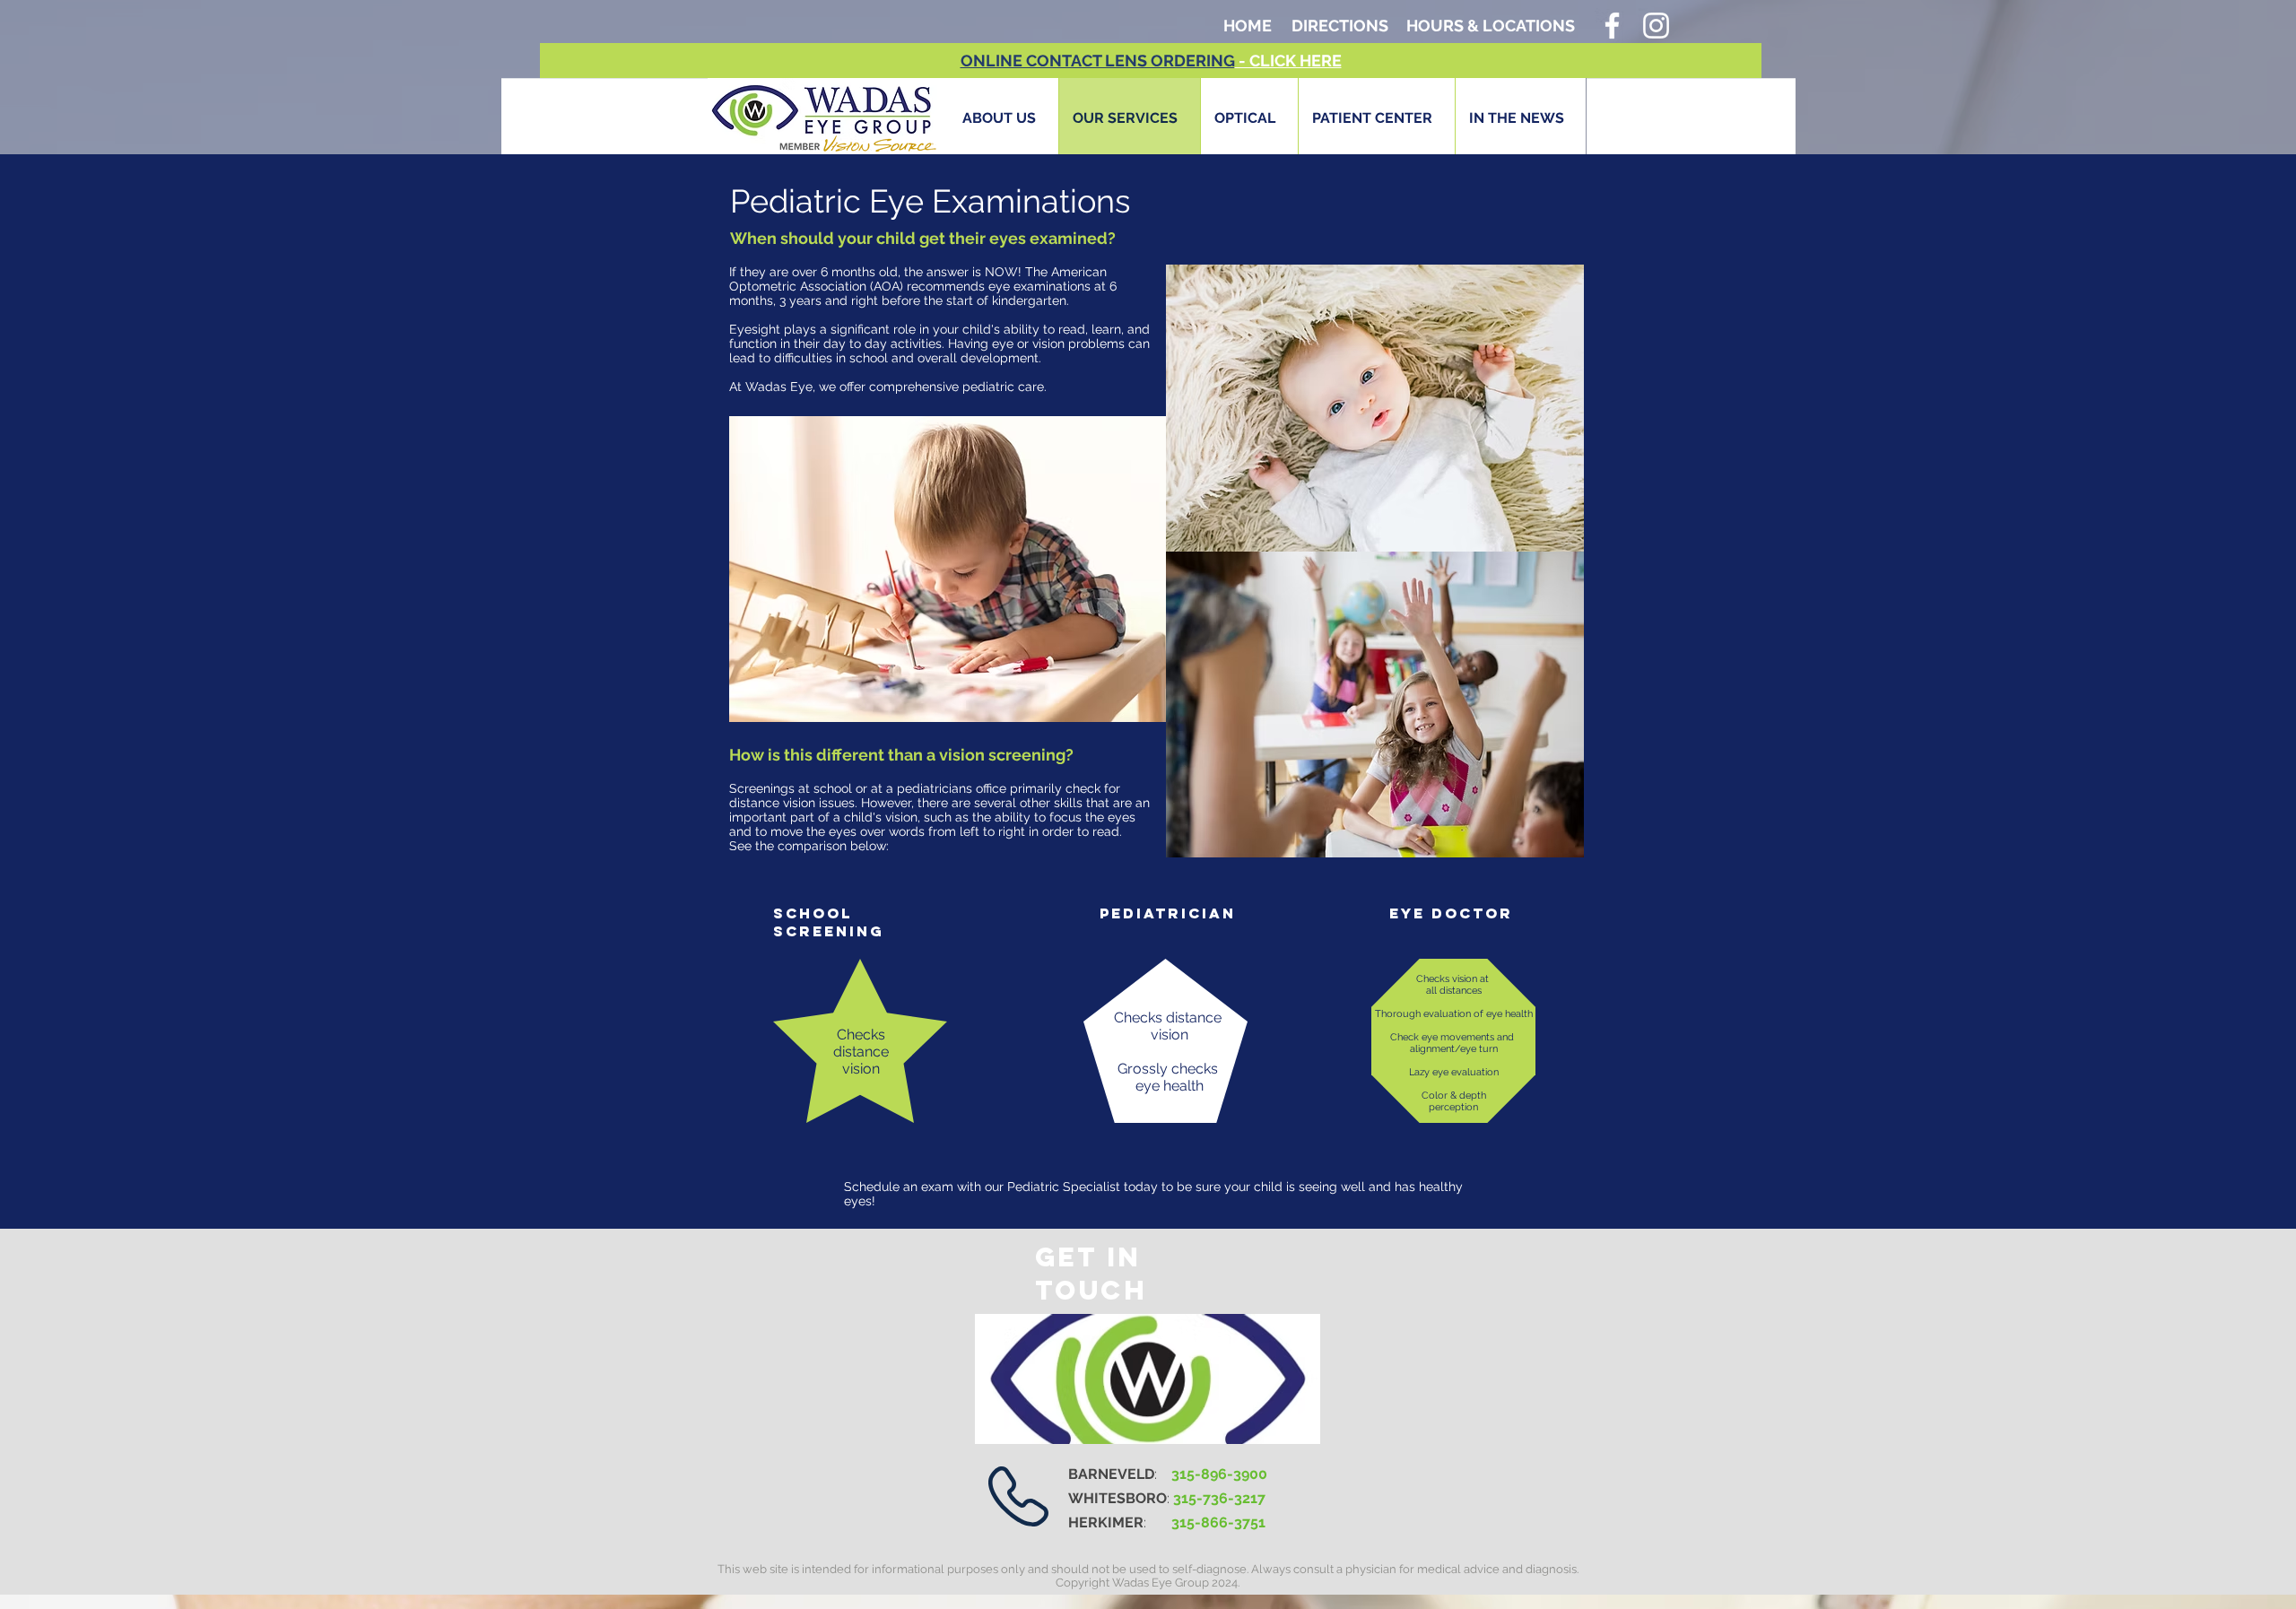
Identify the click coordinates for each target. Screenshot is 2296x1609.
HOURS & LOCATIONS (1491, 26)
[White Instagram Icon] (1656, 26)
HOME (1248, 26)
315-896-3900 (1219, 1474)
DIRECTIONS (1340, 26)
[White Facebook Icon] (1612, 26)
